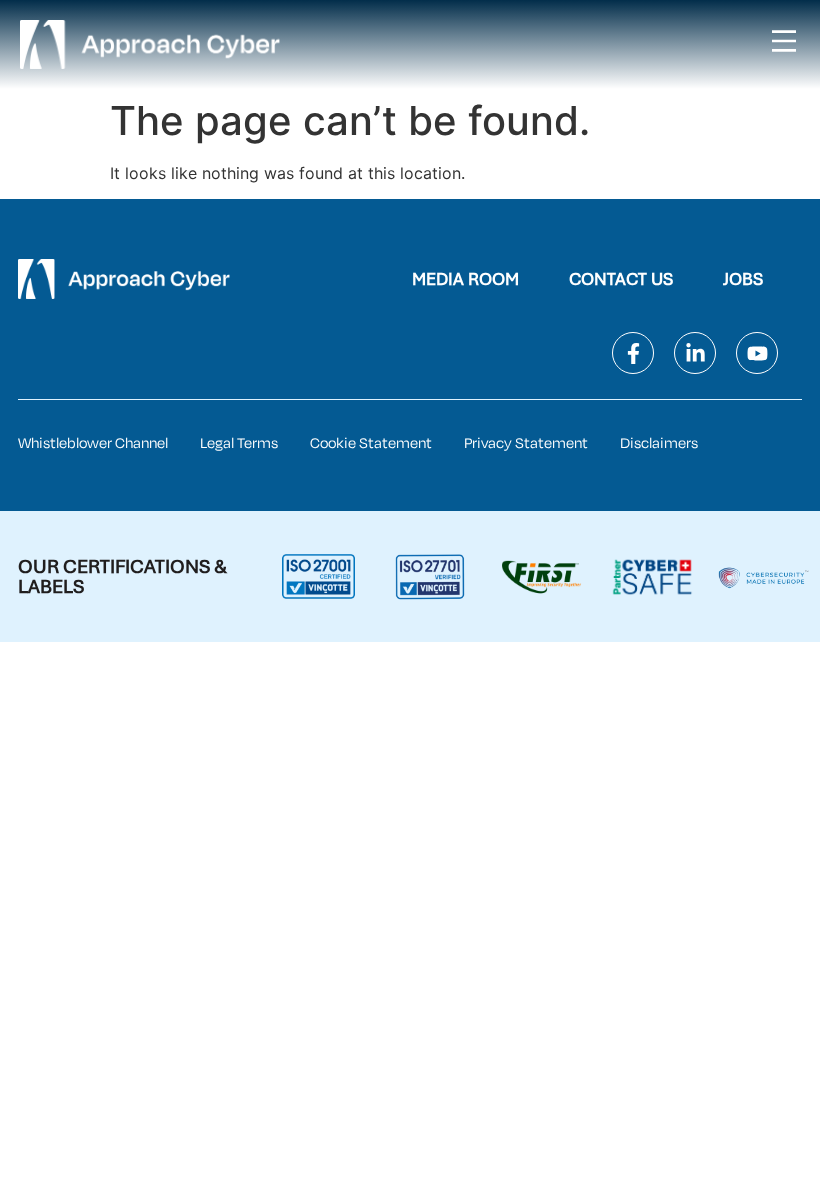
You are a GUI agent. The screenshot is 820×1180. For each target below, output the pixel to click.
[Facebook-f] (633, 353)
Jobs (743, 279)
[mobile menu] (784, 41)
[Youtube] (757, 353)
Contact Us (621, 279)
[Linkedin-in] (695, 353)
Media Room (465, 279)
